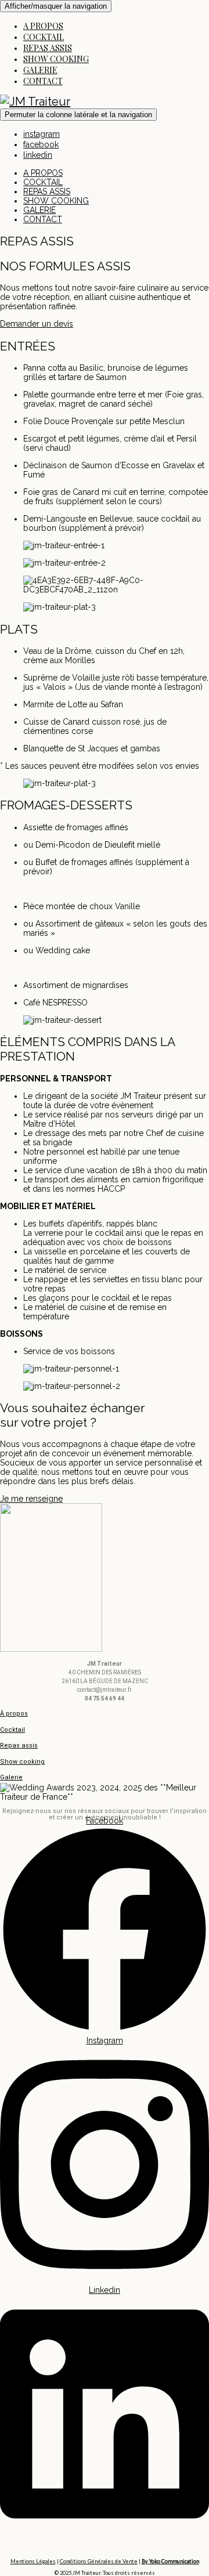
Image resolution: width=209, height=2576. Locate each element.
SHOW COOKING (56, 59)
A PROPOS (43, 26)
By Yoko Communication (170, 2561)
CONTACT (43, 81)
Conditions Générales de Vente (99, 2561)
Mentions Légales (33, 2561)
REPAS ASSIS (48, 48)
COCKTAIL (44, 37)
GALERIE (40, 70)
